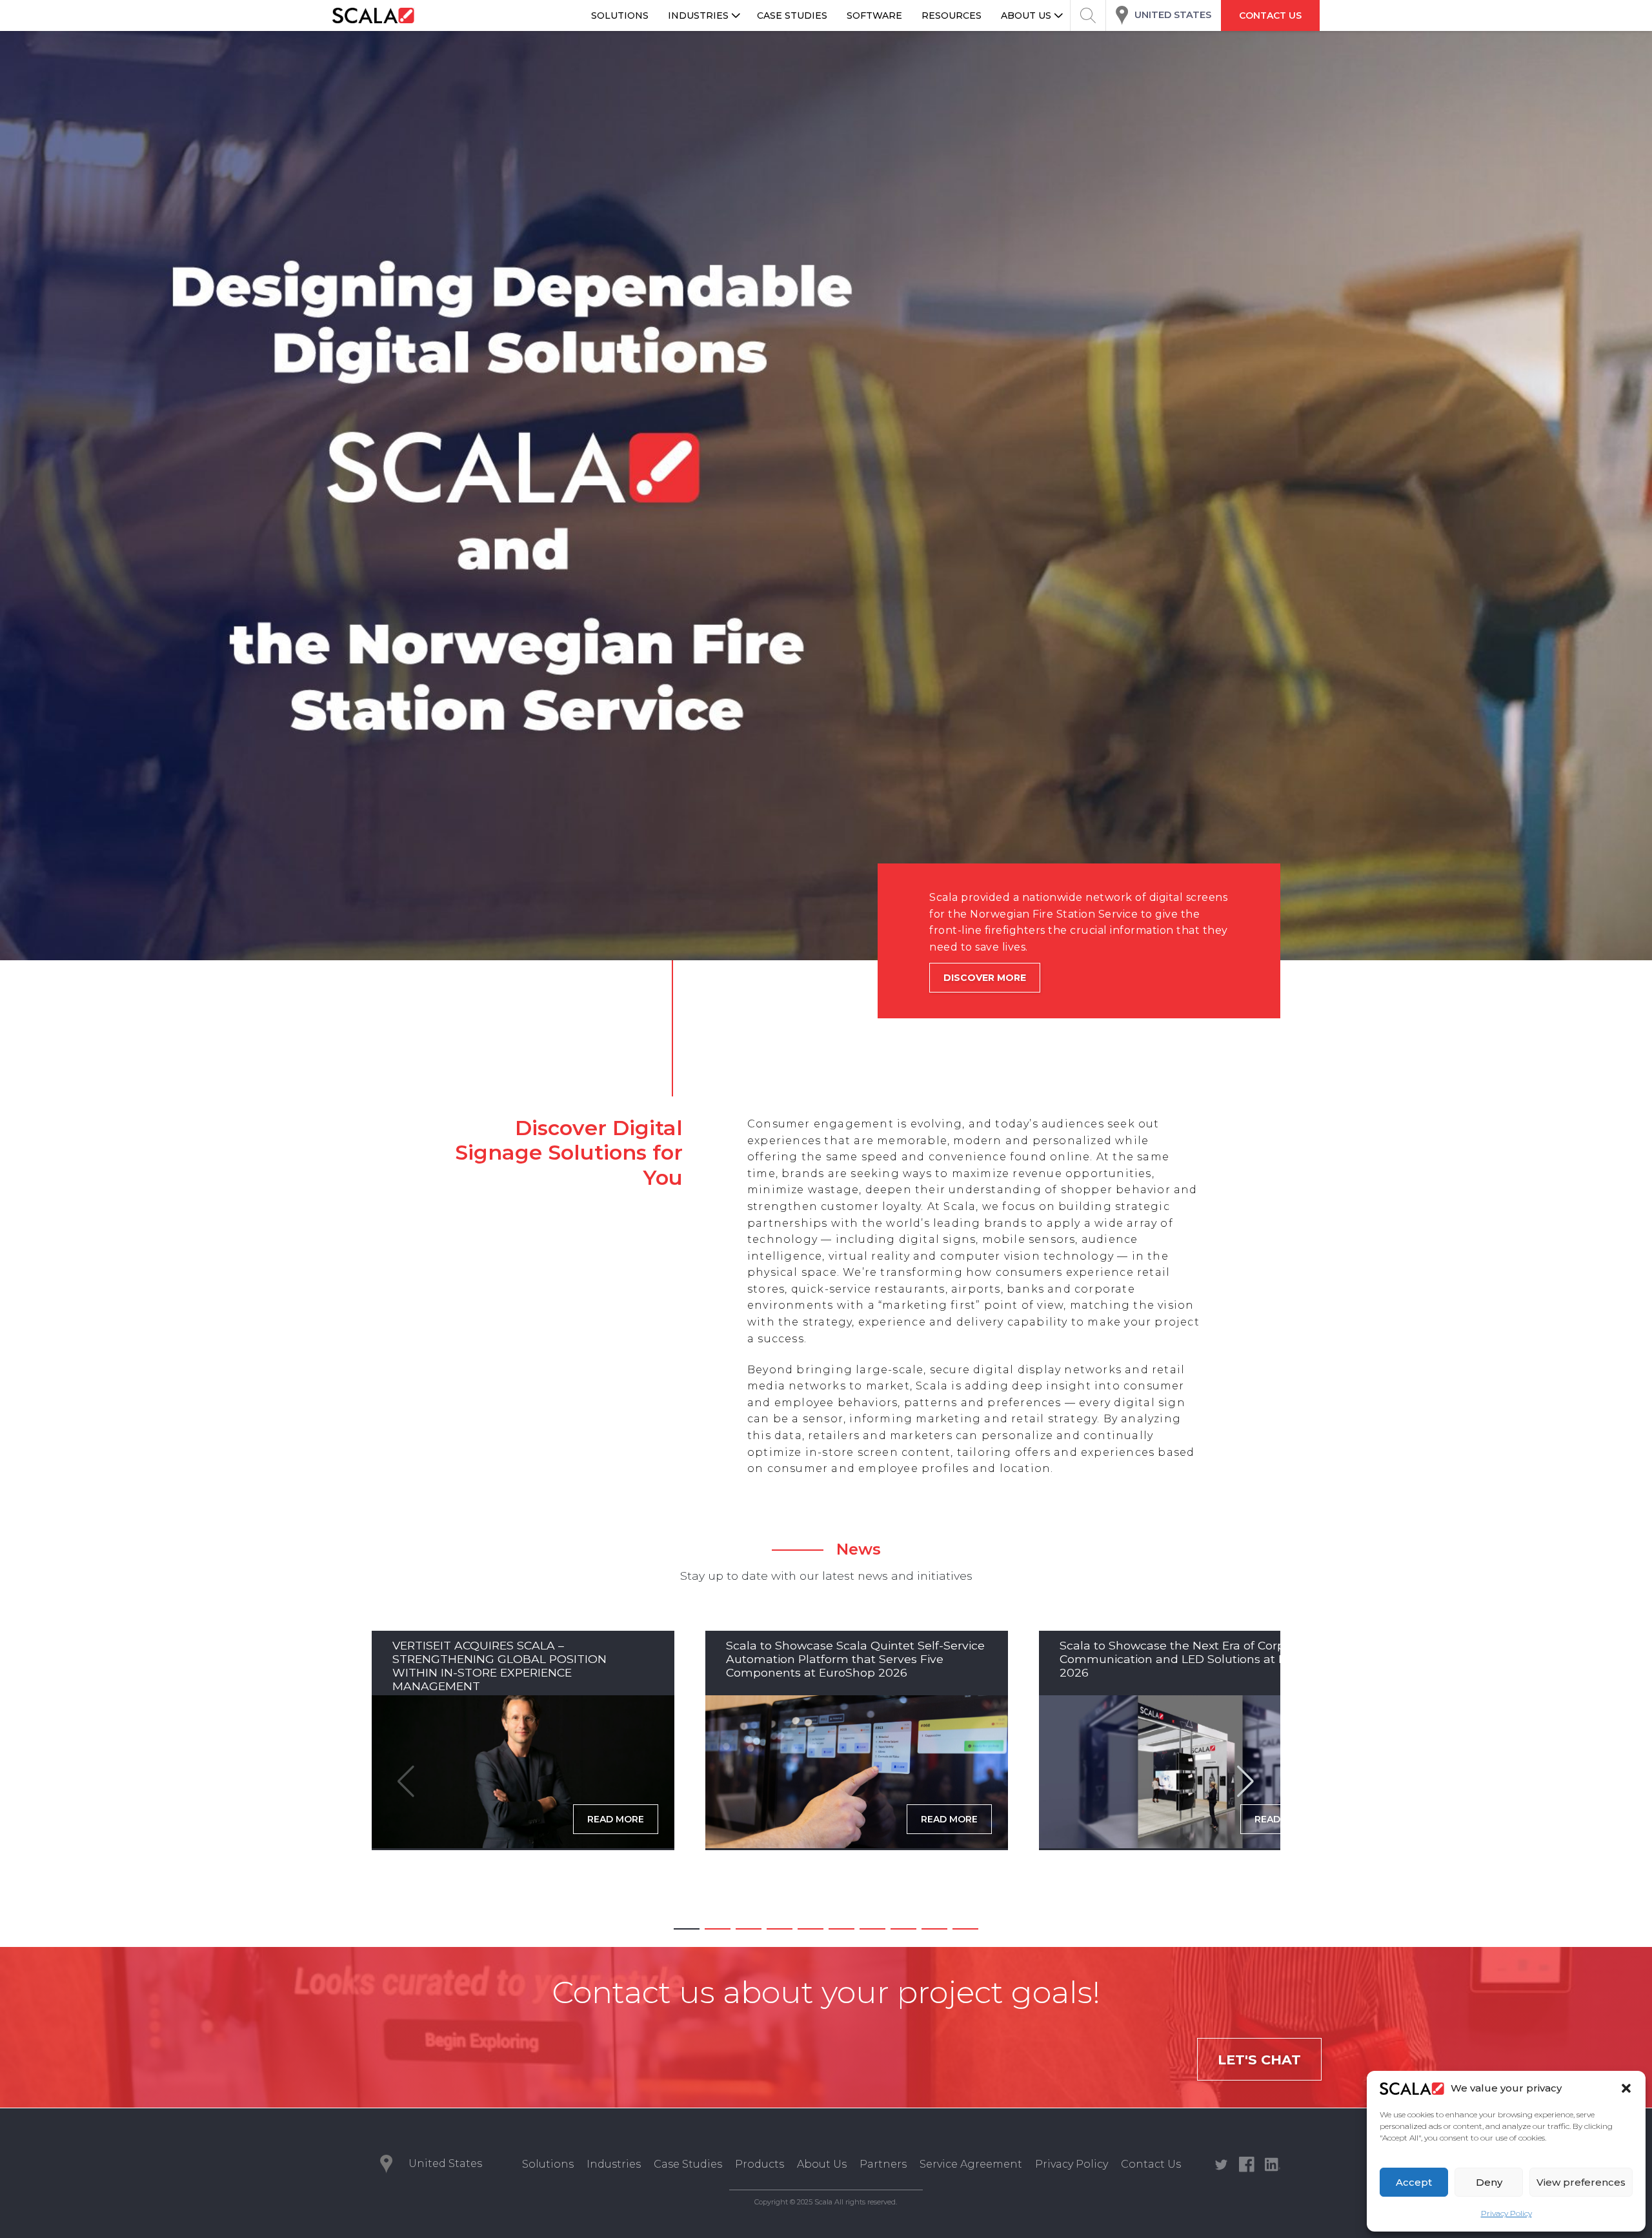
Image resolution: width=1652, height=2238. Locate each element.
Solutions (548, 2164)
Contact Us (1151, 2164)
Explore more (982, 1011)
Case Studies (688, 2164)
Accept (1414, 2182)
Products (760, 2164)
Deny (1489, 2182)
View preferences (1581, 2182)
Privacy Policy (1506, 2213)
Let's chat (1259, 2060)
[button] (1626, 2088)
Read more (616, 1819)
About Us (822, 2164)
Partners (883, 2164)
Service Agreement (971, 2164)
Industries (614, 2164)
